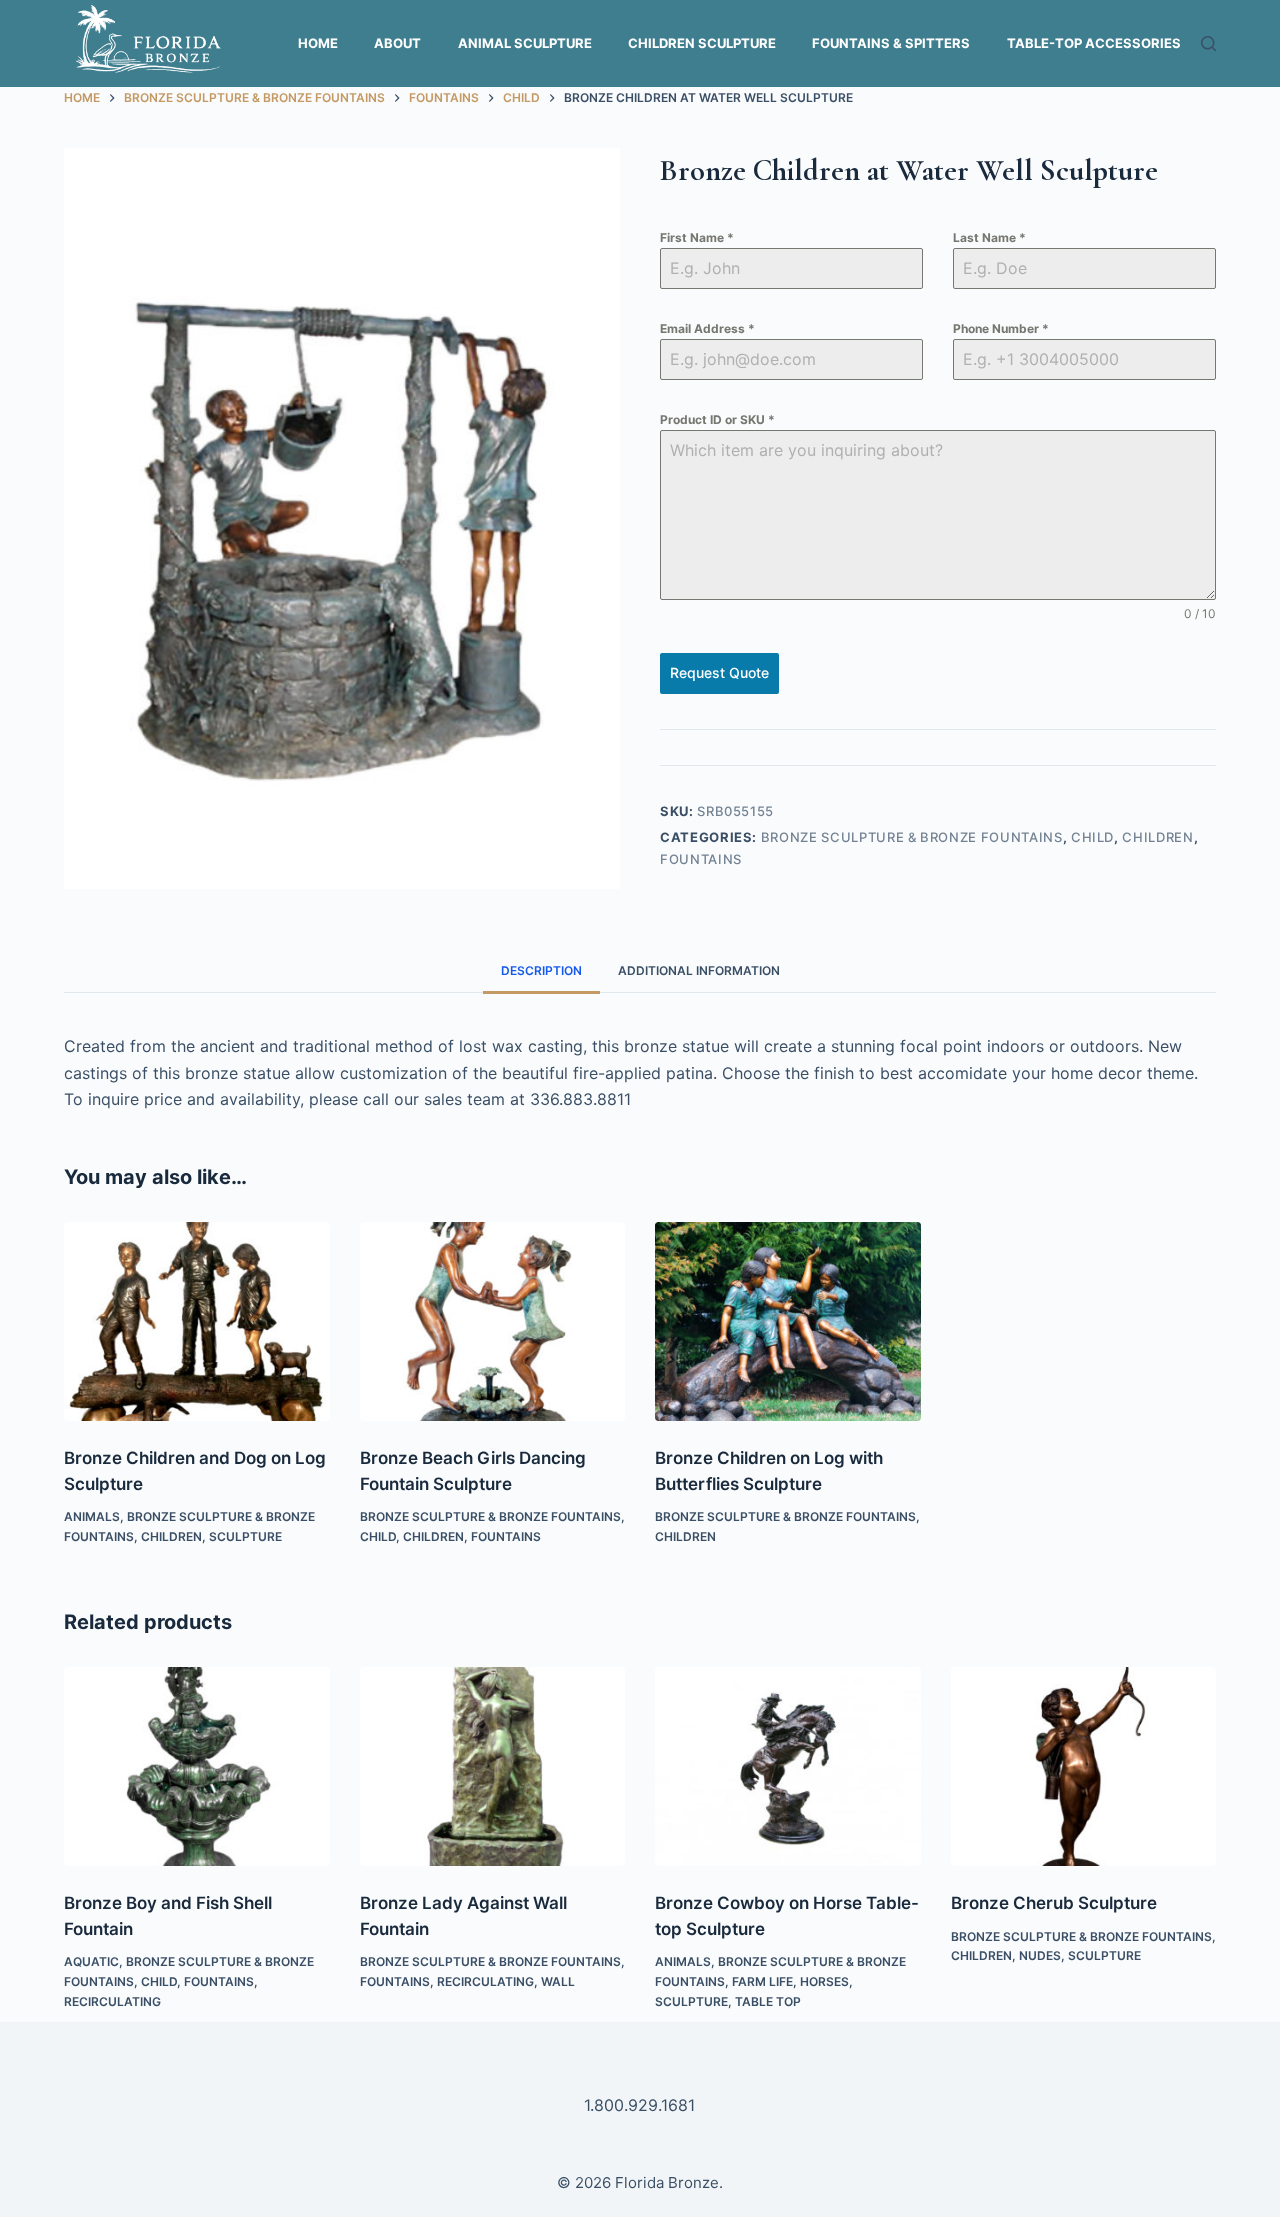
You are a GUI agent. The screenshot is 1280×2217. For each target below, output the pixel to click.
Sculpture (245, 1536)
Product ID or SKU (717, 419)
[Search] (1208, 43)
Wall (558, 1981)
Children (1157, 837)
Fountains (701, 859)
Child (1092, 837)
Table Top (768, 2001)
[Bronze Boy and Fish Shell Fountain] (197, 1766)
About (397, 43)
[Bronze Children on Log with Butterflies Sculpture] (788, 1321)
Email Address (707, 328)
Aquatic (91, 1961)
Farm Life (762, 1981)
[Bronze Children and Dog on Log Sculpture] (197, 1321)
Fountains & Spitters (891, 43)
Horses (824, 1981)
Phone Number (1001, 328)
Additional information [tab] (699, 970)
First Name (697, 237)
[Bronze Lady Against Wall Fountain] (493, 1766)
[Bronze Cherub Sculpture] (1084, 1766)
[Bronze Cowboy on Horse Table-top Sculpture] (788, 1766)
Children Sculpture (702, 43)
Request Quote (719, 672)
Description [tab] (541, 970)
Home (318, 43)
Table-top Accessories (1094, 43)
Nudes (1040, 1955)
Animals (92, 1516)
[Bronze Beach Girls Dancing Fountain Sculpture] (493, 1321)
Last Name (989, 237)
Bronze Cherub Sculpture (1054, 1903)
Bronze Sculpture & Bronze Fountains (912, 837)
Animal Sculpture (525, 43)
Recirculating (112, 2001)
